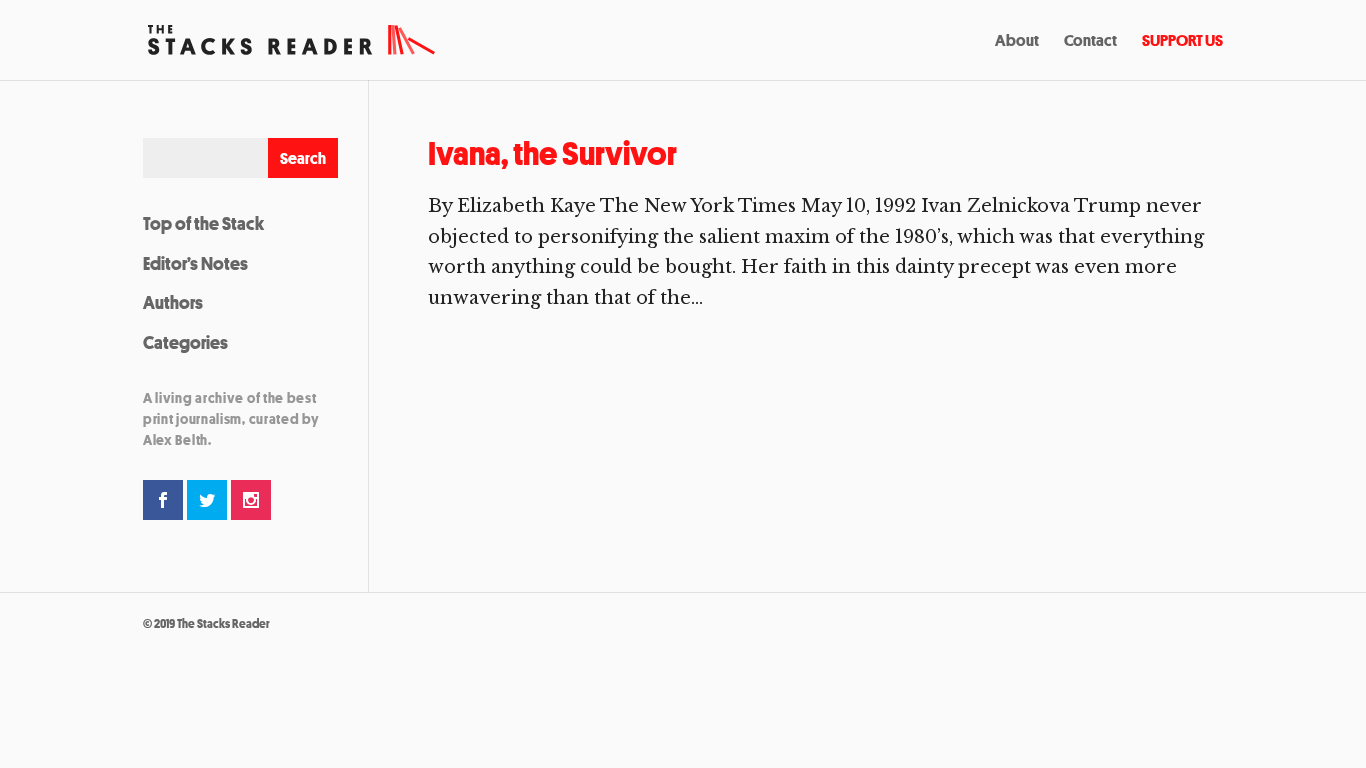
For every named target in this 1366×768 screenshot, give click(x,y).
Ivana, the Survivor (552, 153)
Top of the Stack (203, 223)
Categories (185, 342)
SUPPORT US (1182, 42)
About (1017, 42)
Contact (1090, 42)
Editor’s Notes (195, 263)
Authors (173, 302)
